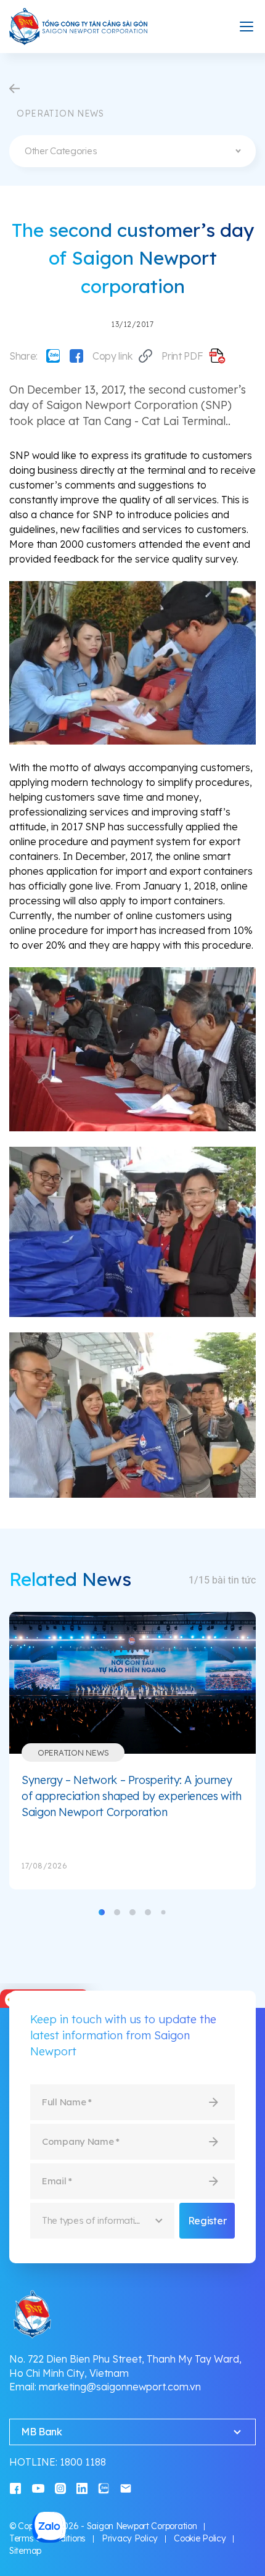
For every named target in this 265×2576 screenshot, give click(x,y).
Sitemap (25, 2551)
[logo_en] (79, 27)
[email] (126, 2487)
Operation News (73, 1752)
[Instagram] (60, 2487)
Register (207, 2221)
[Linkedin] (82, 2487)
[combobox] (132, 151)
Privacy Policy (130, 2538)
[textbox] (132, 151)
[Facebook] (76, 356)
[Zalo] (53, 356)
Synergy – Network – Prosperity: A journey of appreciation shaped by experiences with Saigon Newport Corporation (132, 1796)
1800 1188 (83, 2462)
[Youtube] (38, 2487)
